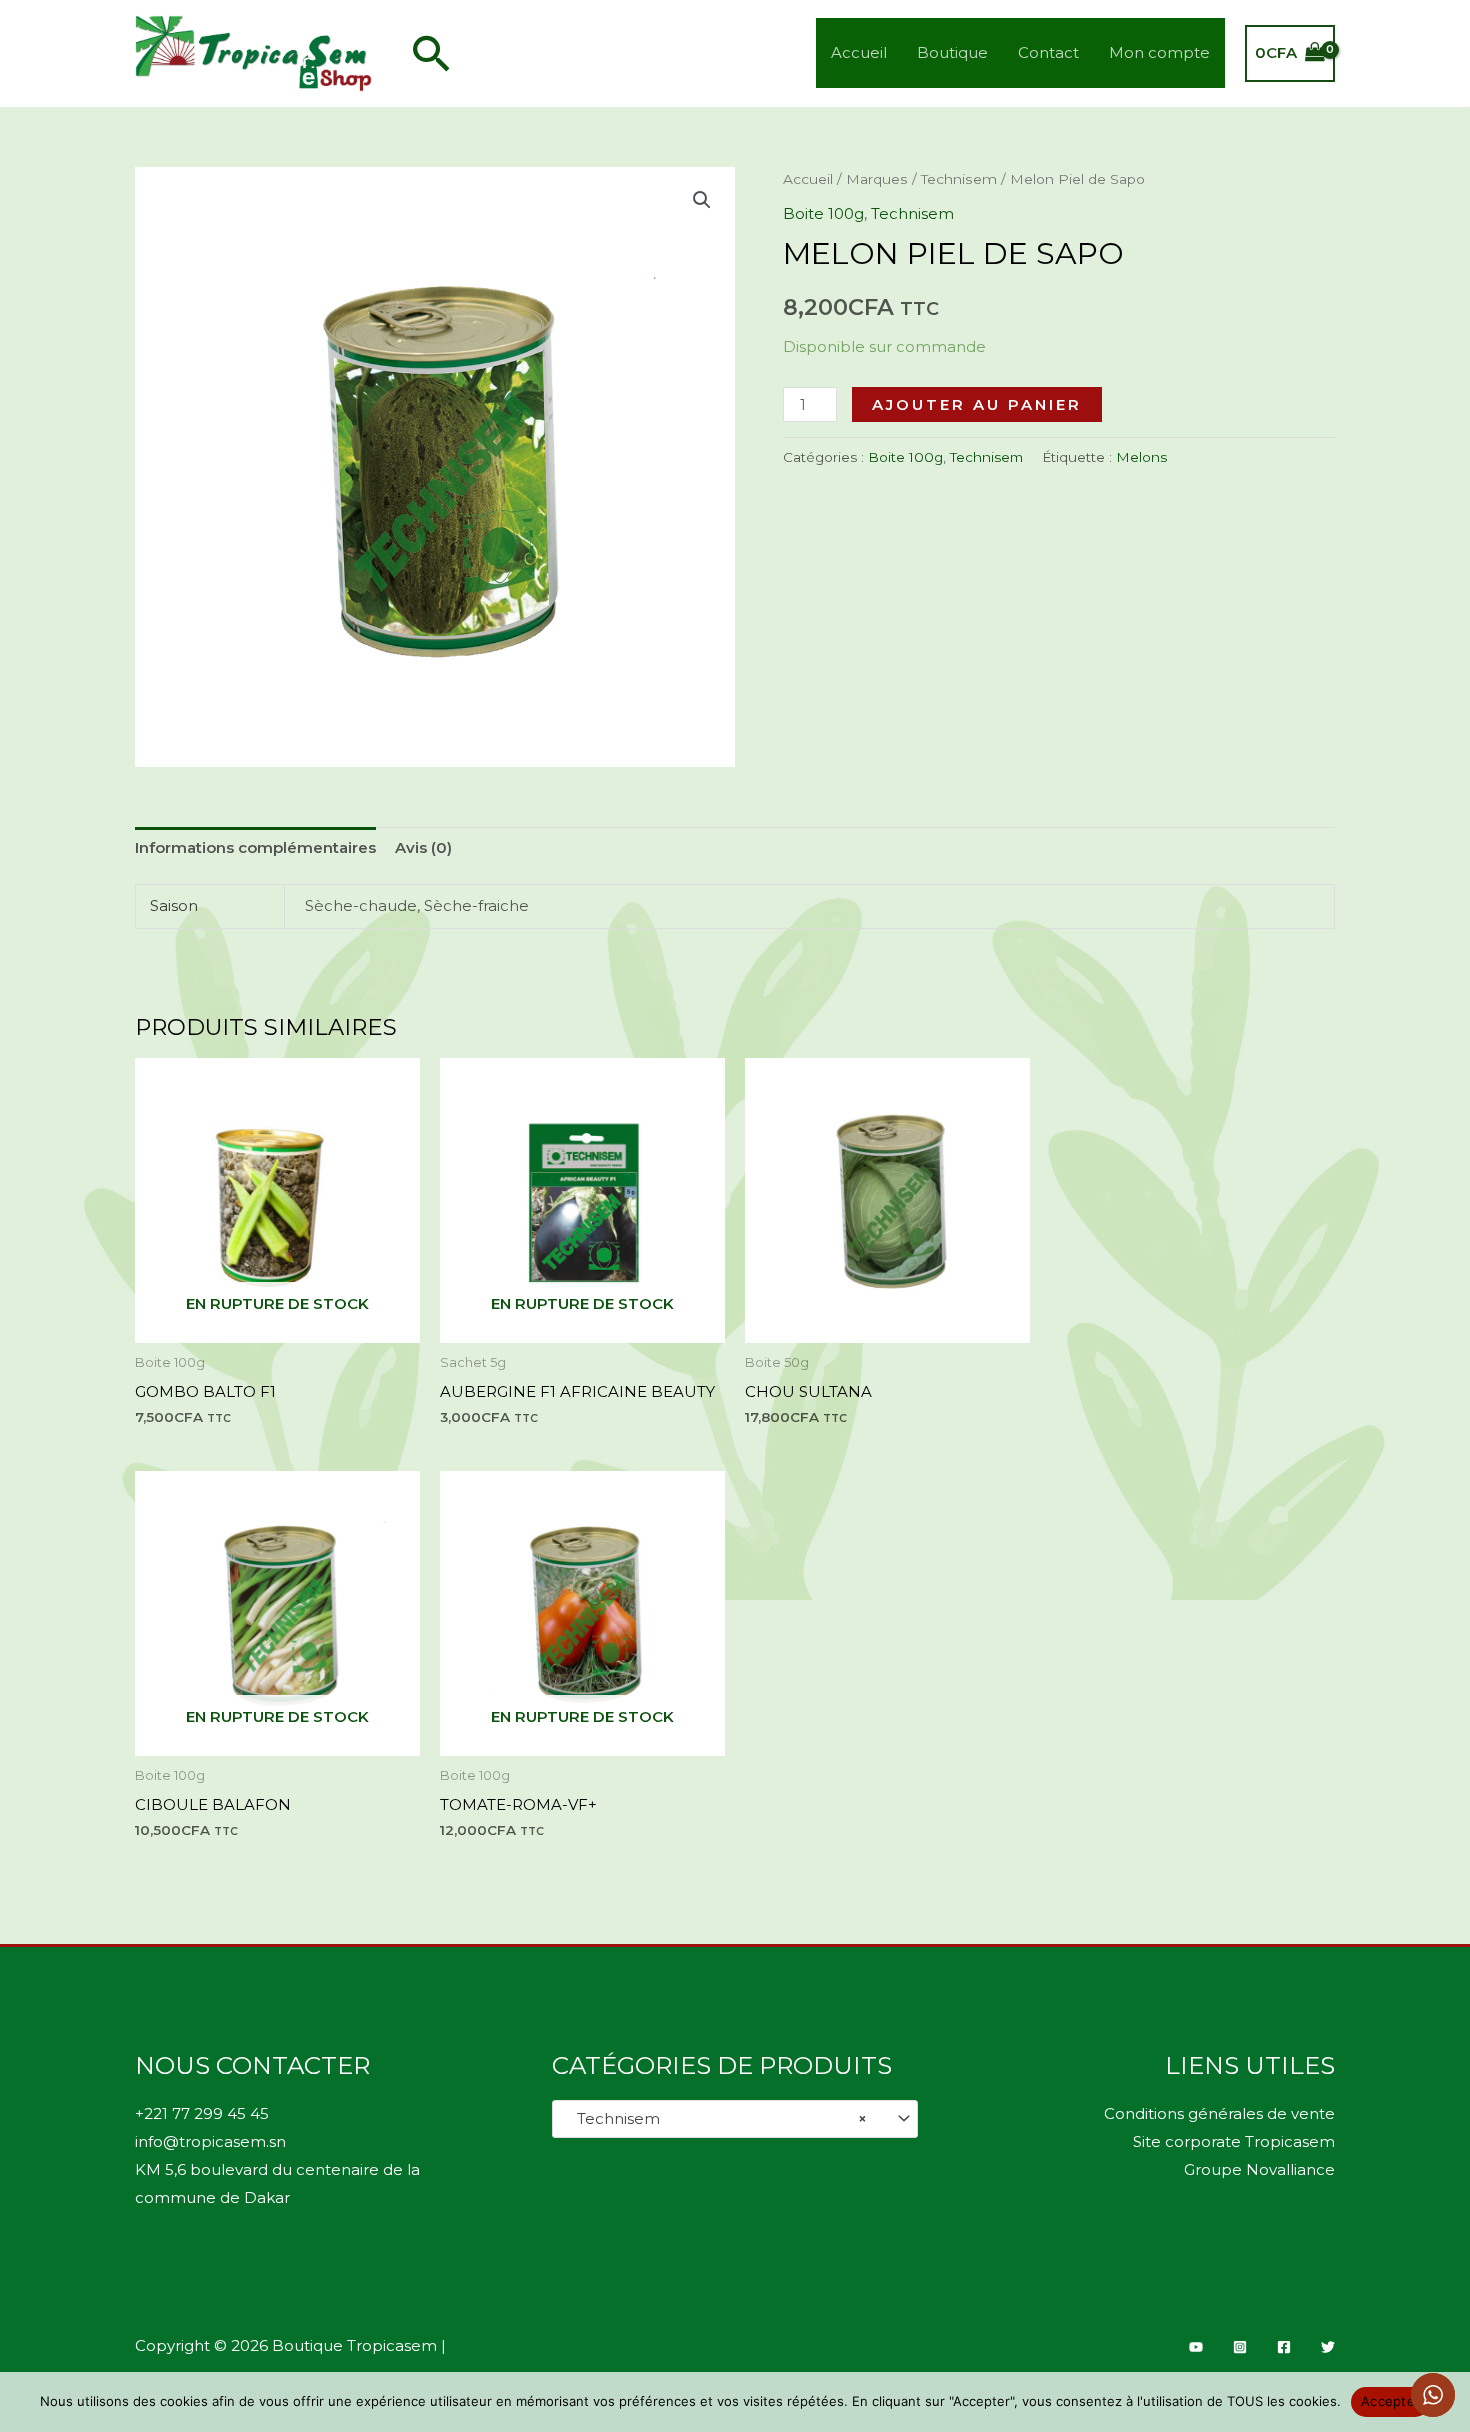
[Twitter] (1328, 2347)
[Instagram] (1240, 2347)
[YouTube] (1196, 2347)
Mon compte (1159, 52)
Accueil (859, 52)
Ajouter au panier (977, 404)
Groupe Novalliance (1259, 2169)
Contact (1048, 52)
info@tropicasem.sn (210, 2141)
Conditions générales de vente (1219, 2113)
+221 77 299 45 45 (202, 2113)
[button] (432, 53)
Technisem (959, 179)
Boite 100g (823, 213)
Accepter (1390, 2401)
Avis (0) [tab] (423, 847)
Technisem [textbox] (716, 2118)
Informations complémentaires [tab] (255, 847)
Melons (1141, 457)
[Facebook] (1284, 2347)
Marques (877, 179)
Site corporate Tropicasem (1234, 2141)
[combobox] (735, 2118)
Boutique (952, 52)
